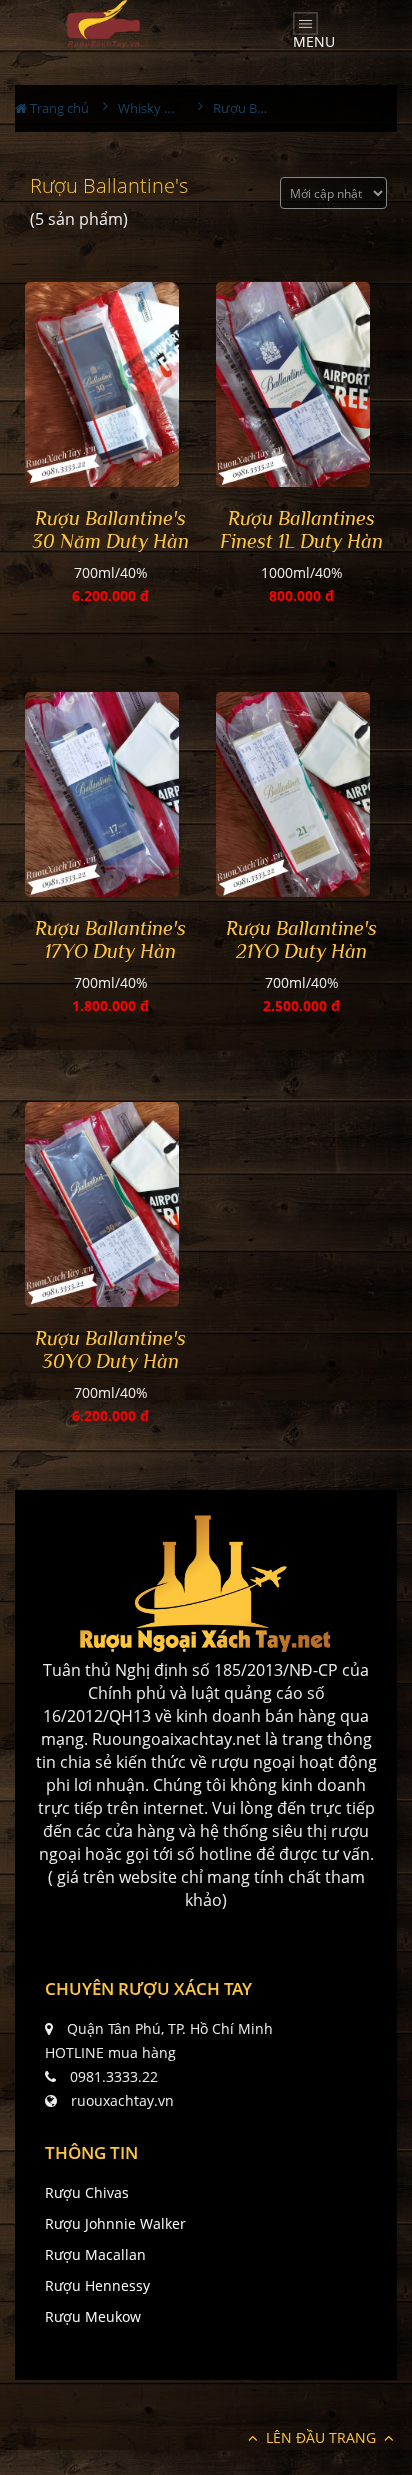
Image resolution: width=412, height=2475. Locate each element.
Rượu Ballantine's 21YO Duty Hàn (301, 939)
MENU (314, 37)
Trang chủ (58, 108)
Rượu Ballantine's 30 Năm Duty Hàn (110, 529)
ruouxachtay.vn (122, 2100)
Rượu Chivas (87, 2192)
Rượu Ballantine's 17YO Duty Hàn (110, 939)
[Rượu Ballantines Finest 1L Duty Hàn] (301, 384)
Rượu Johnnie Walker (115, 2223)
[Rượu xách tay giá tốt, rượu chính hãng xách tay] (102, 24)
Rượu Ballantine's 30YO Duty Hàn (110, 1349)
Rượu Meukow (93, 2316)
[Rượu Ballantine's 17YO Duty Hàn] (110, 794)
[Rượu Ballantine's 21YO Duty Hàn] (301, 794)
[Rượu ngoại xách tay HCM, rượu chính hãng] (206, 1583)
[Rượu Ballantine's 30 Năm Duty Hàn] (110, 384)
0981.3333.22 (114, 2076)
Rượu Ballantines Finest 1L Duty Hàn (301, 529)
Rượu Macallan (95, 2254)
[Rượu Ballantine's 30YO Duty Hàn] (110, 1204)
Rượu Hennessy (97, 2285)
